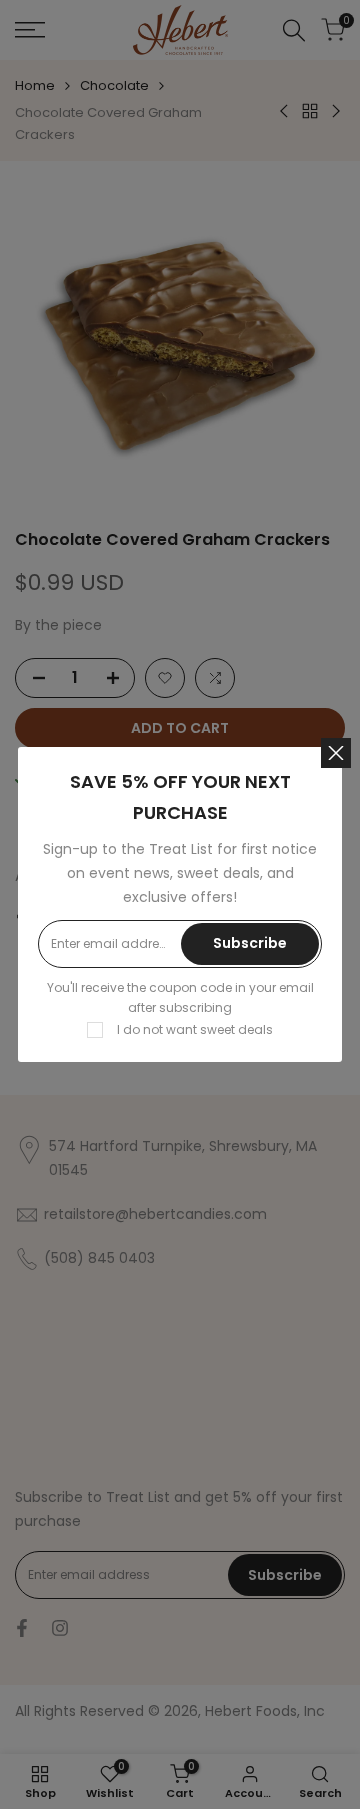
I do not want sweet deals (195, 1029)
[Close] (336, 753)
